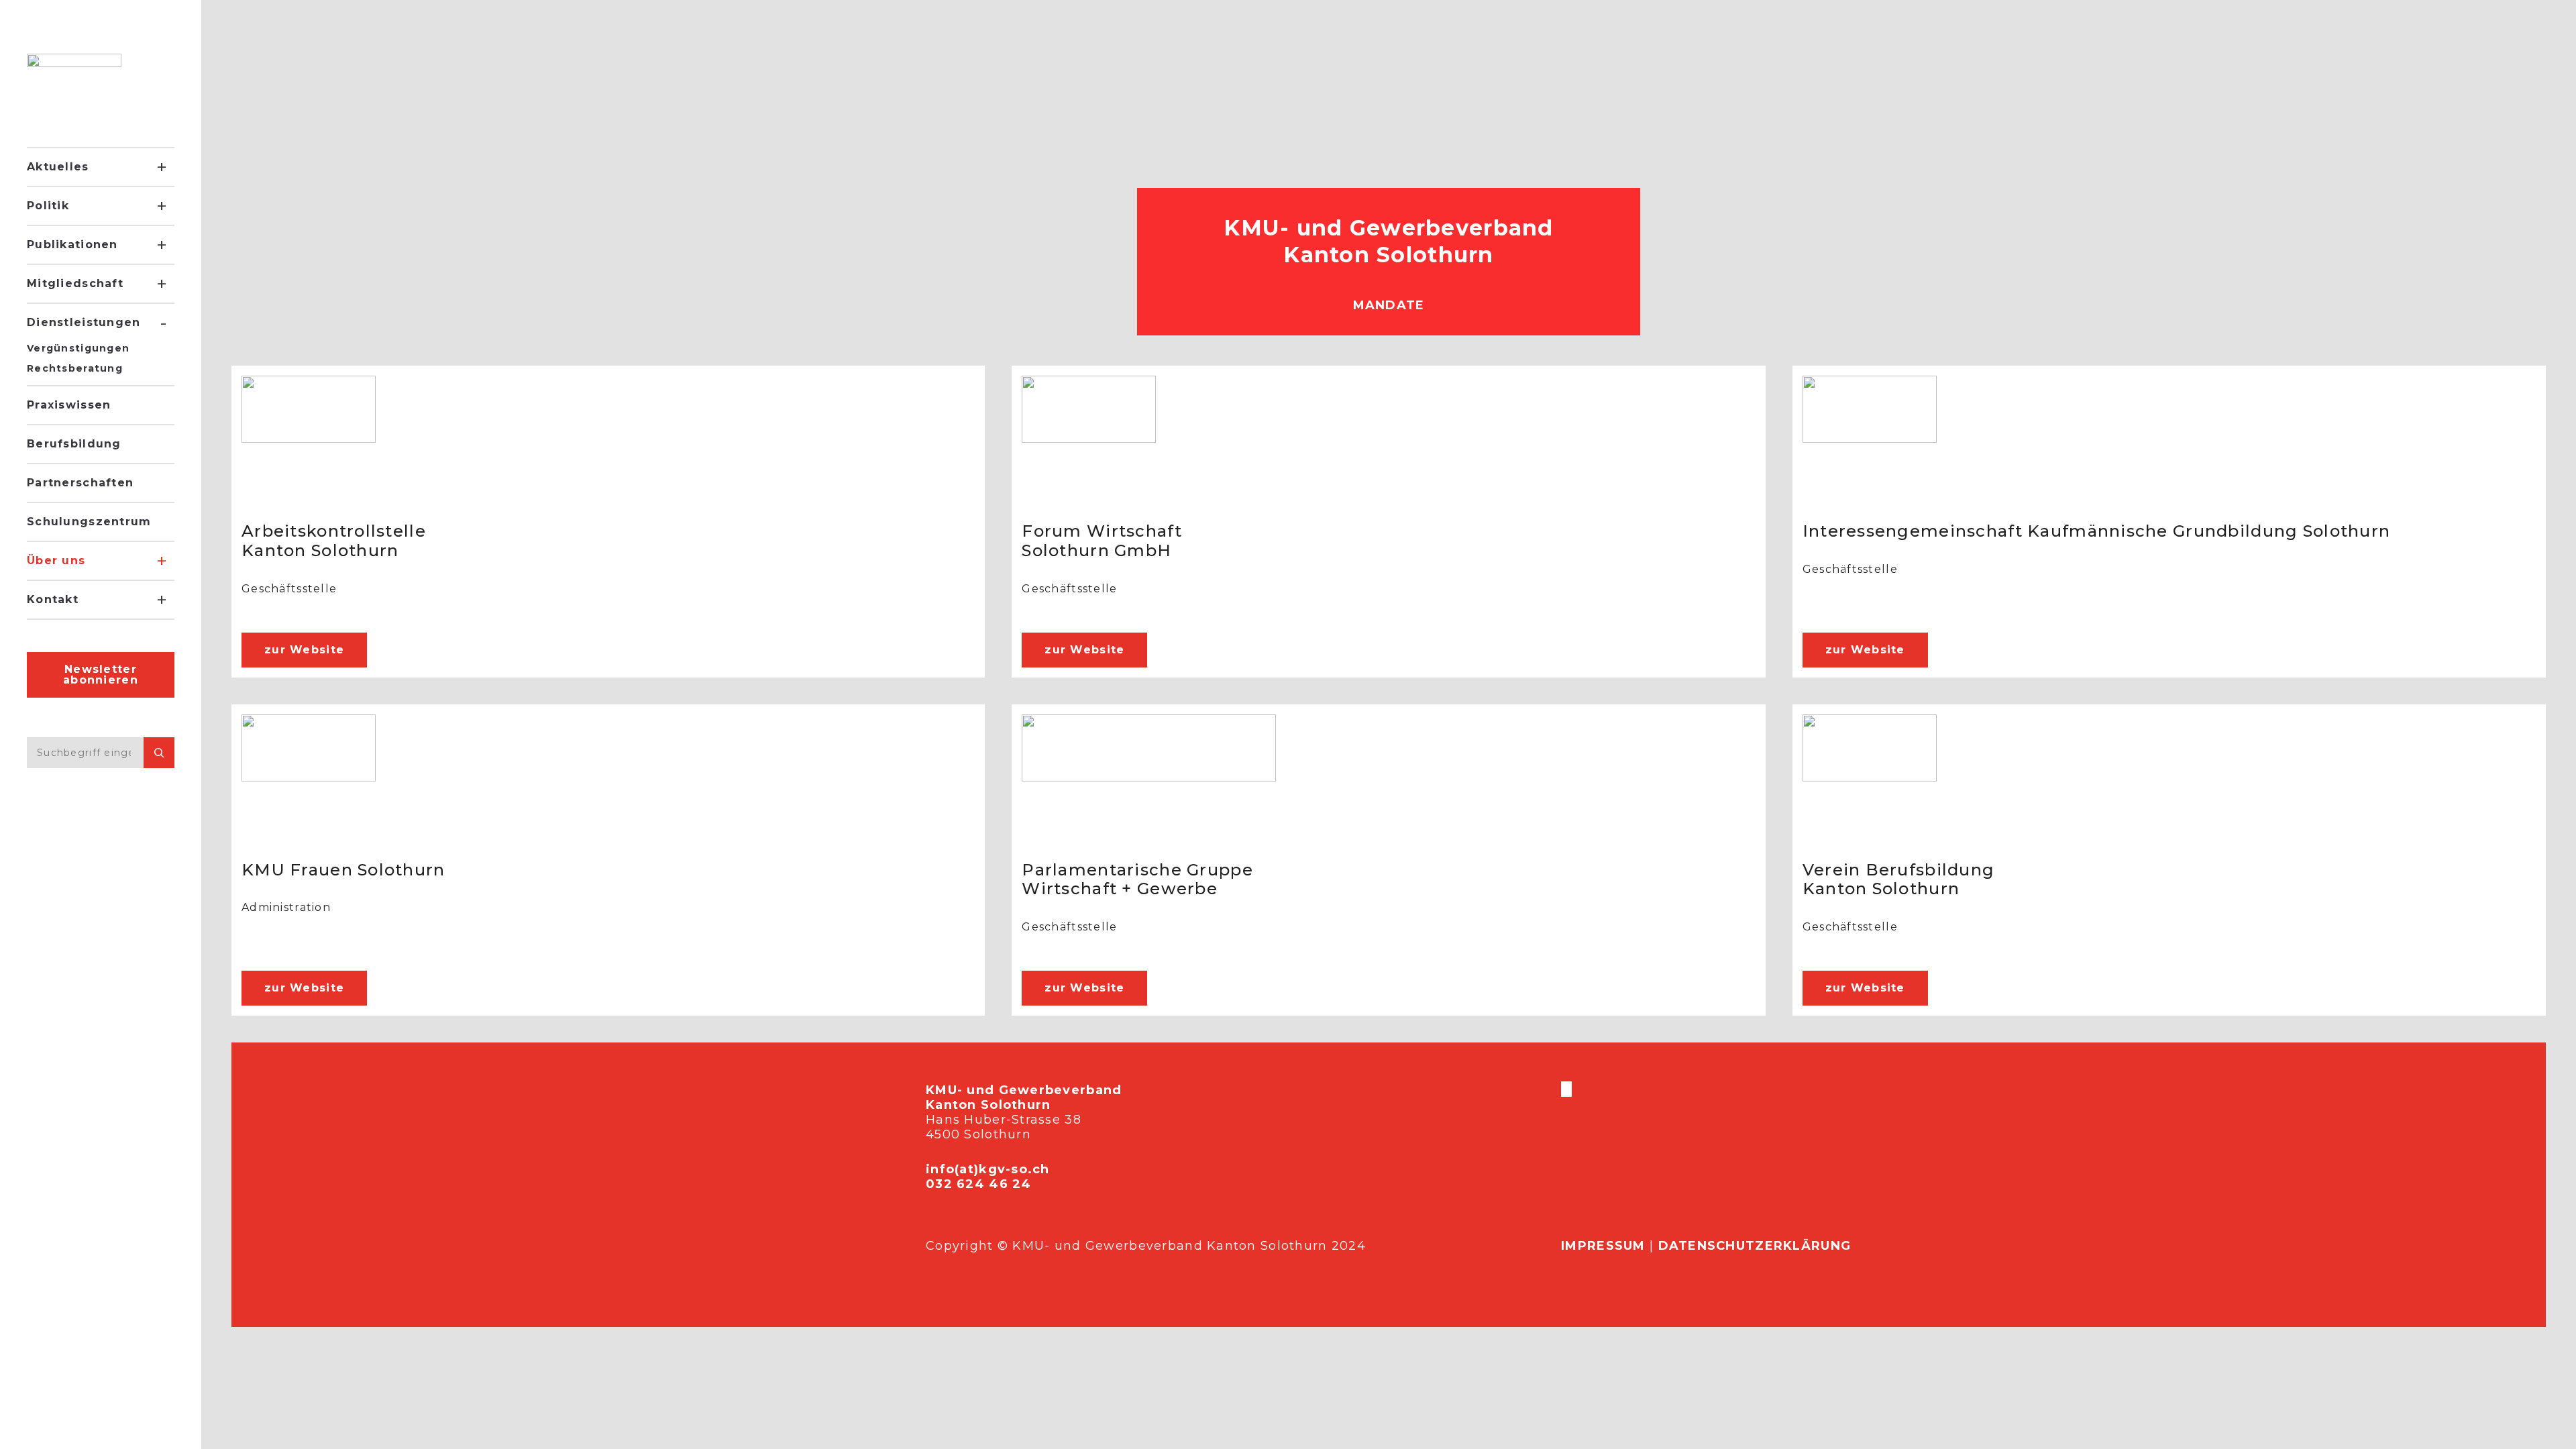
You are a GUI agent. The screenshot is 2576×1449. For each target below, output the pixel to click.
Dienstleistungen (84, 322)
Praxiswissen (69, 405)
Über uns (56, 560)
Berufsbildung (74, 444)
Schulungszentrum (89, 522)
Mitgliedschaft (75, 283)
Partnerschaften (80, 483)
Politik (48, 206)
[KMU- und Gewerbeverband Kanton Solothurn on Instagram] (1568, 1089)
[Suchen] (159, 753)
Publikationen (72, 245)
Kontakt (53, 599)
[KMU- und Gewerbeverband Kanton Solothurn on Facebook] (1562, 1089)
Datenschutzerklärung (1755, 1246)
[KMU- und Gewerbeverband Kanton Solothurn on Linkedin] (1570, 1089)
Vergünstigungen (78, 348)
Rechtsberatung (75, 368)
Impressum (1603, 1246)
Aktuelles (58, 167)
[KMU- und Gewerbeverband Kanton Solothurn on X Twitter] (1565, 1089)
